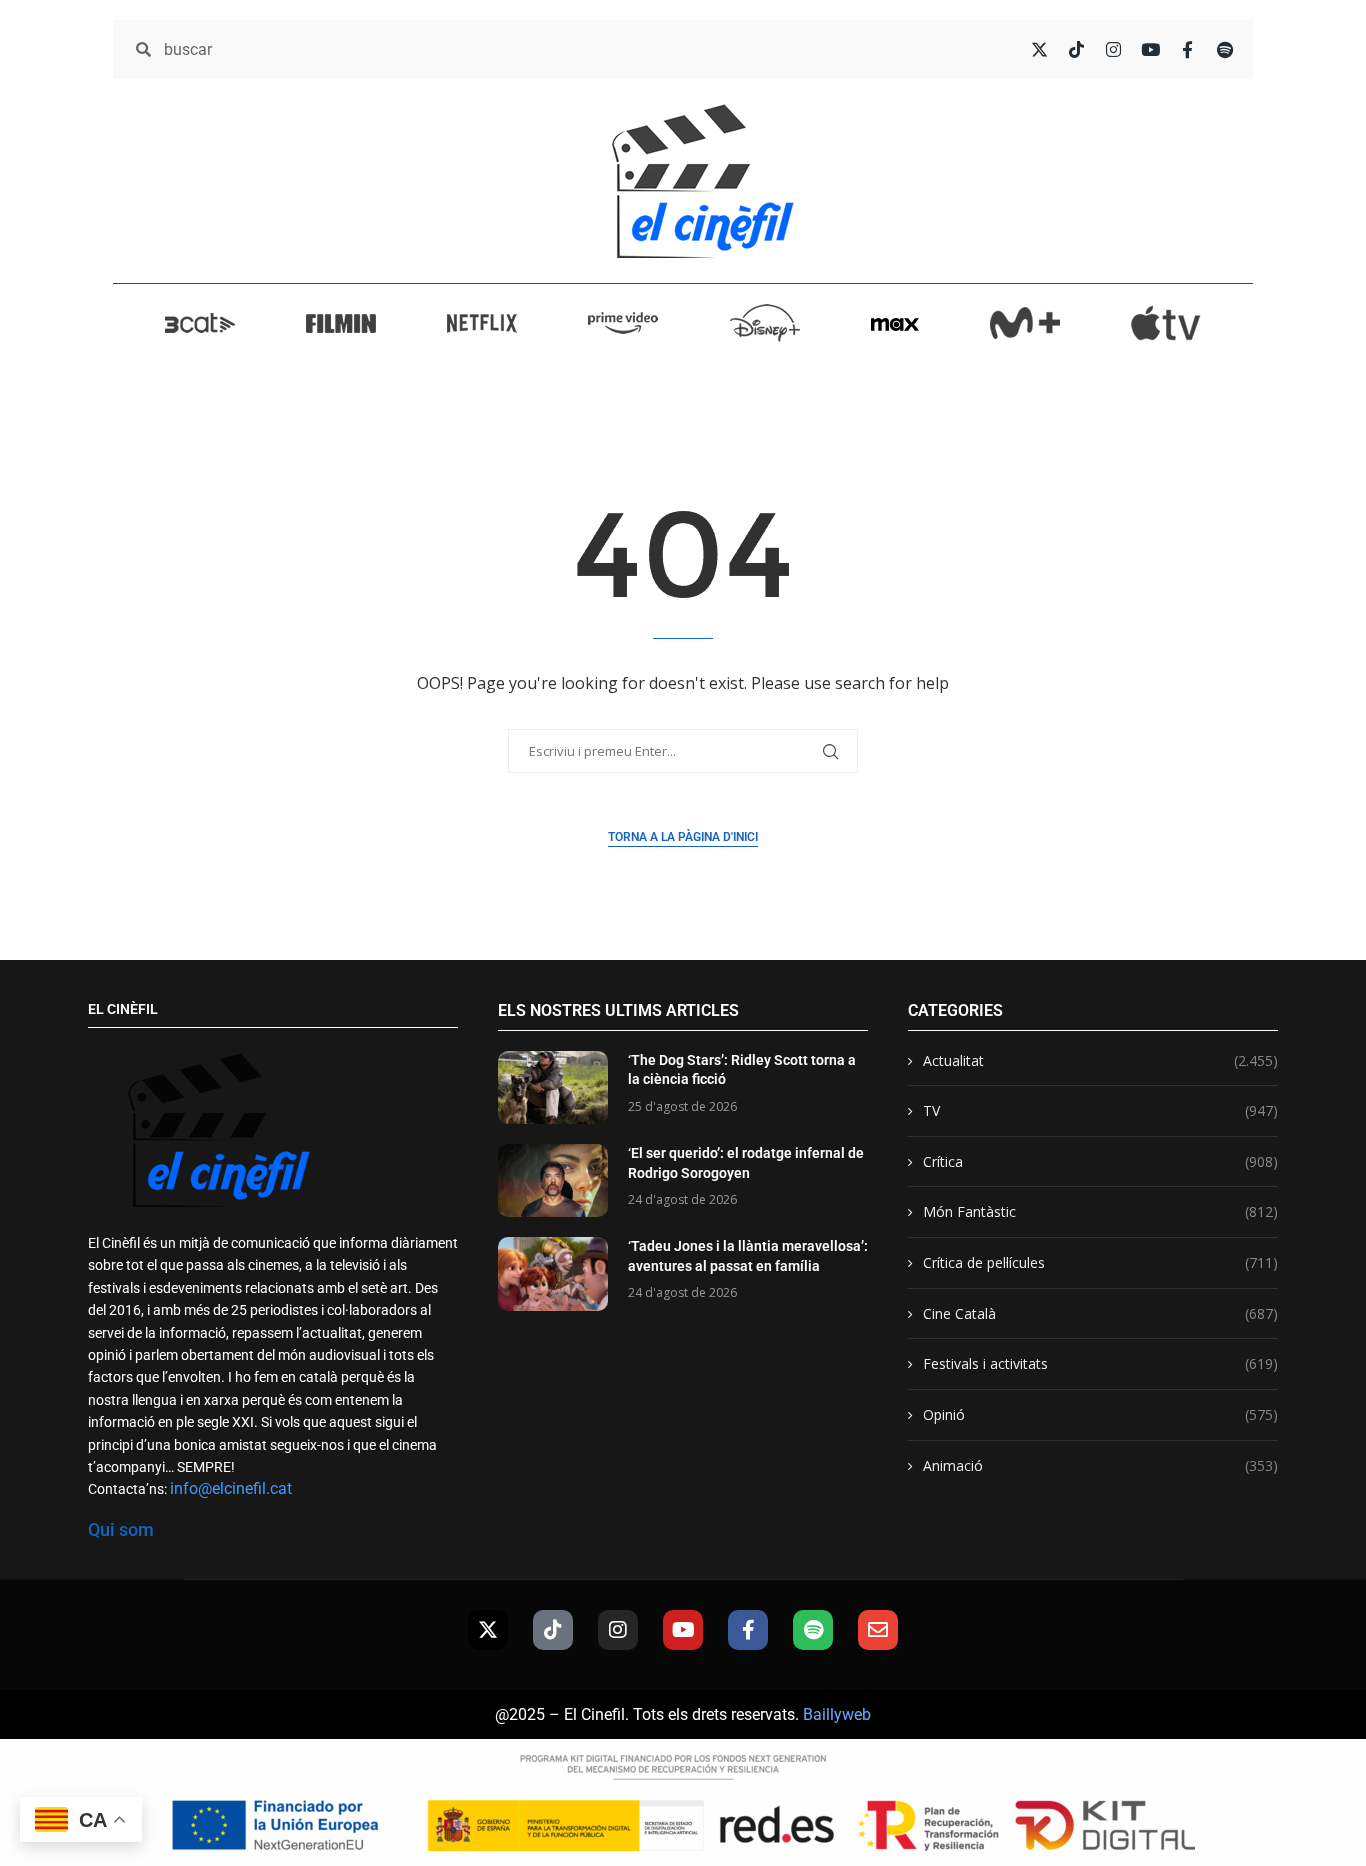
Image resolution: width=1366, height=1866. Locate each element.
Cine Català (1100, 1313)
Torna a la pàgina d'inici (683, 837)
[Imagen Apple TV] (1166, 323)
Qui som (121, 1529)
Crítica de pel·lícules (1100, 1262)
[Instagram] (618, 1630)
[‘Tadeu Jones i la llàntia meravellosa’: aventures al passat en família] (553, 1273)
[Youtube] (683, 1630)
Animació (1100, 1465)
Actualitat (1100, 1060)
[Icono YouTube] (1150, 49)
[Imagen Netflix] (482, 322)
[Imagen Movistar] (1025, 323)
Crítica (1100, 1161)
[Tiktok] (553, 1630)
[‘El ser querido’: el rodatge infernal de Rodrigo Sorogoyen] (553, 1180)
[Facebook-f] (748, 1630)
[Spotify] (813, 1630)
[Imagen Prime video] (623, 322)
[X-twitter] (488, 1630)
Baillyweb (837, 1714)
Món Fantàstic (1100, 1211)
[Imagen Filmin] (341, 322)
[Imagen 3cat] (200, 322)
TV (1100, 1110)
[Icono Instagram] (1113, 49)
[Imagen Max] (895, 322)
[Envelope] (878, 1630)
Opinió (1100, 1414)
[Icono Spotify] (1224, 49)
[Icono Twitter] (1039, 49)
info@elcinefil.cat (231, 1488)
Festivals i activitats (1100, 1363)
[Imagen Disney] (765, 323)
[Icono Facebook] (1187, 49)
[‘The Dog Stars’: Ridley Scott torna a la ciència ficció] (553, 1087)
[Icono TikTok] (1076, 49)
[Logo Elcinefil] (703, 181)
